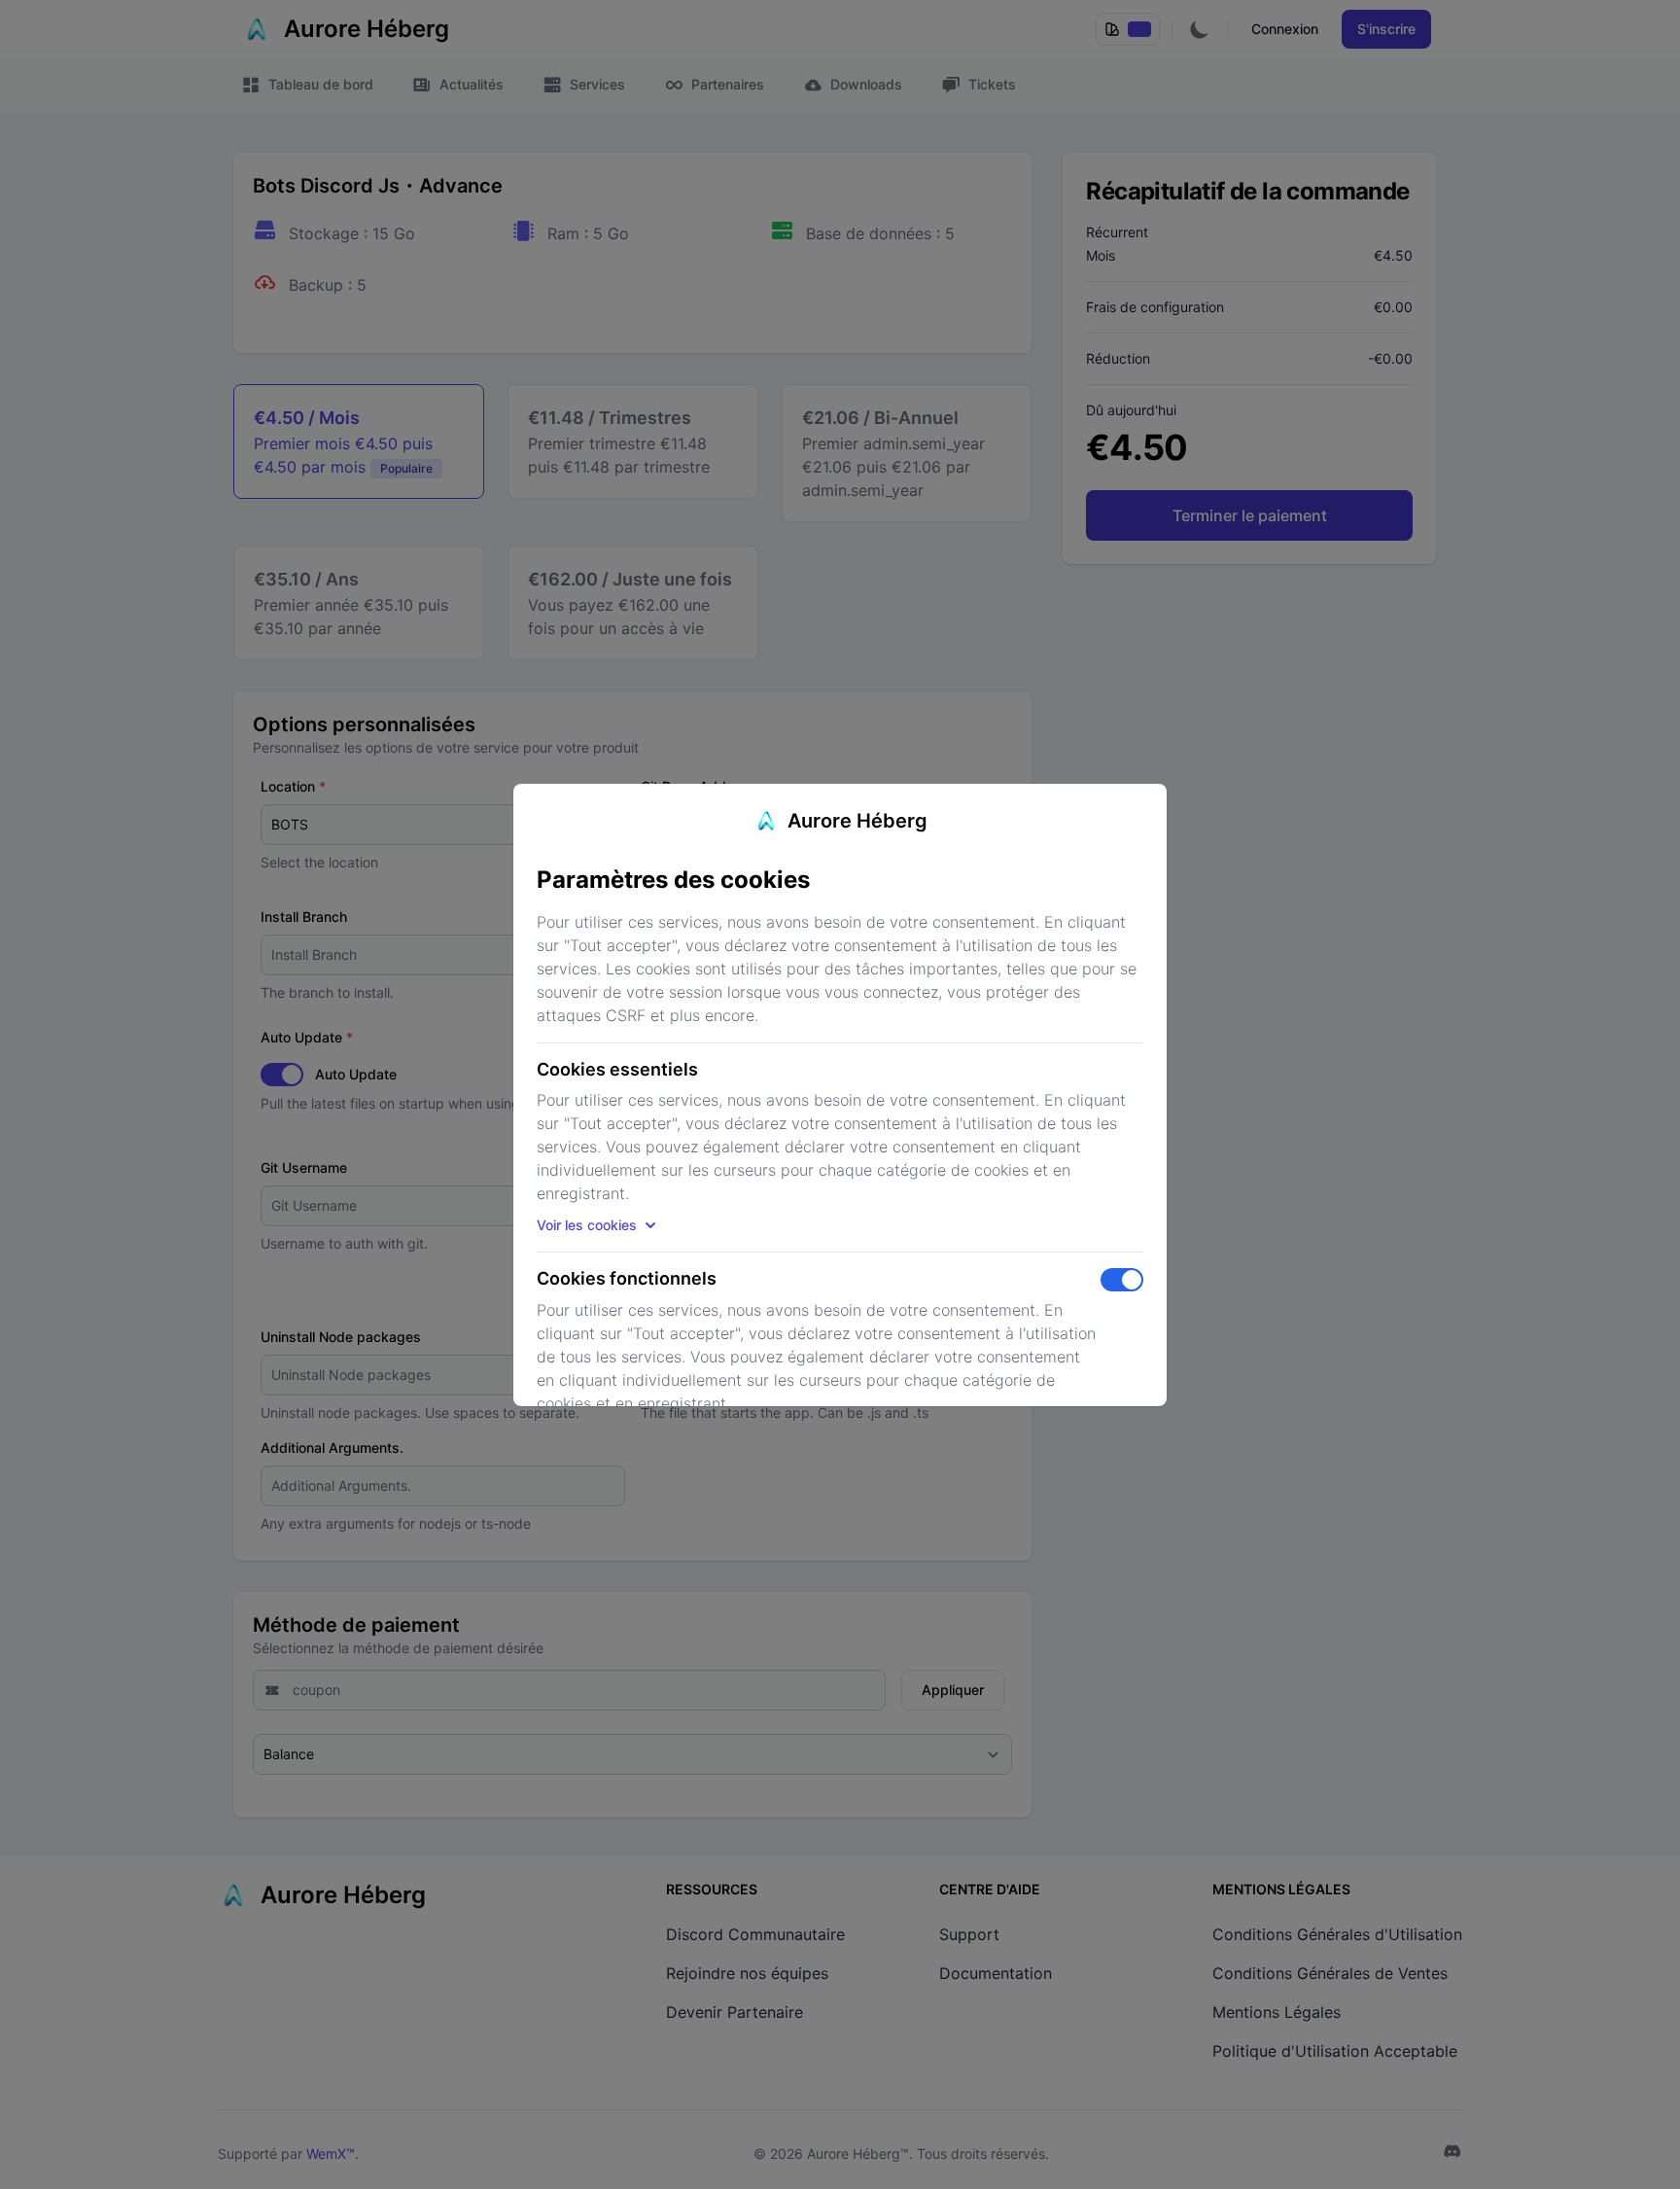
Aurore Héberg (857, 821)
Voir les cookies (587, 1225)
